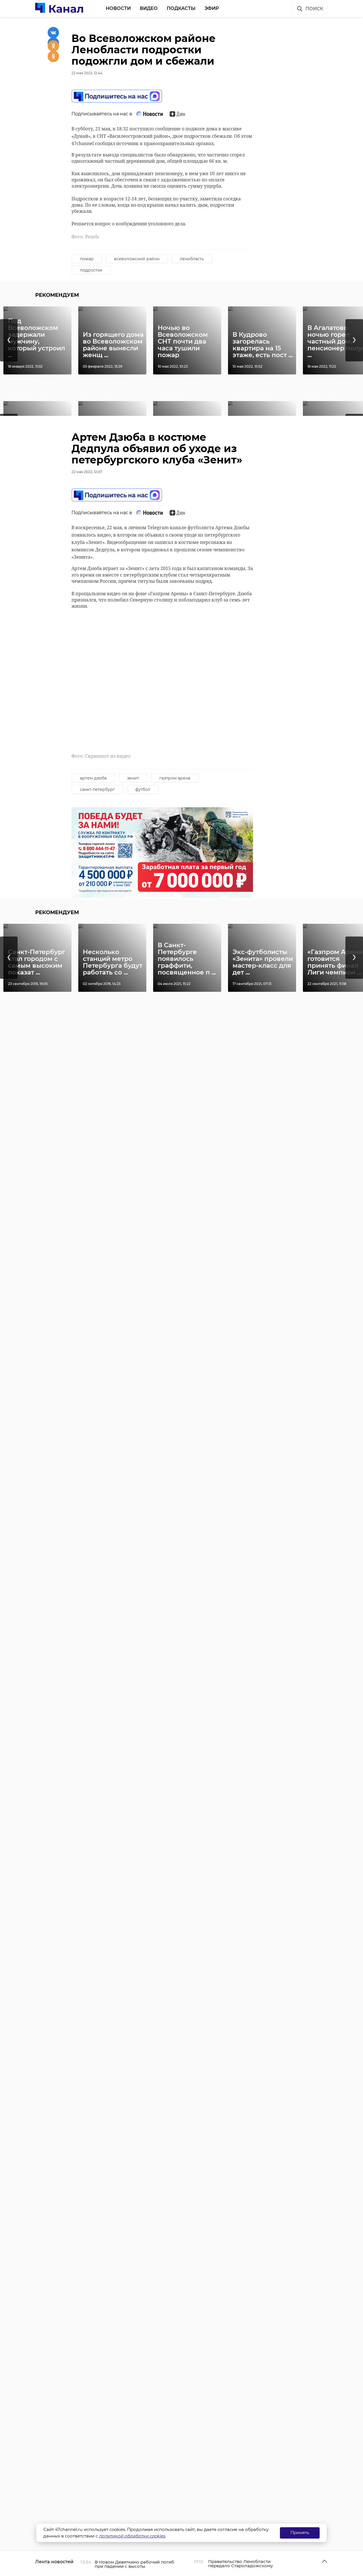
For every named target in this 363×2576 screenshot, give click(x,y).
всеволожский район (137, 259)
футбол (143, 789)
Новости (118, 8)
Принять (300, 2532)
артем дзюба (93, 778)
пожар (87, 259)
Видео (149, 8)
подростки (91, 270)
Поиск (314, 9)
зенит (133, 778)
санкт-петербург (97, 789)
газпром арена (175, 778)
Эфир (212, 8)
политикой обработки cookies (132, 2536)
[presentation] (9, 340)
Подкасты (181, 8)
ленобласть (192, 259)
